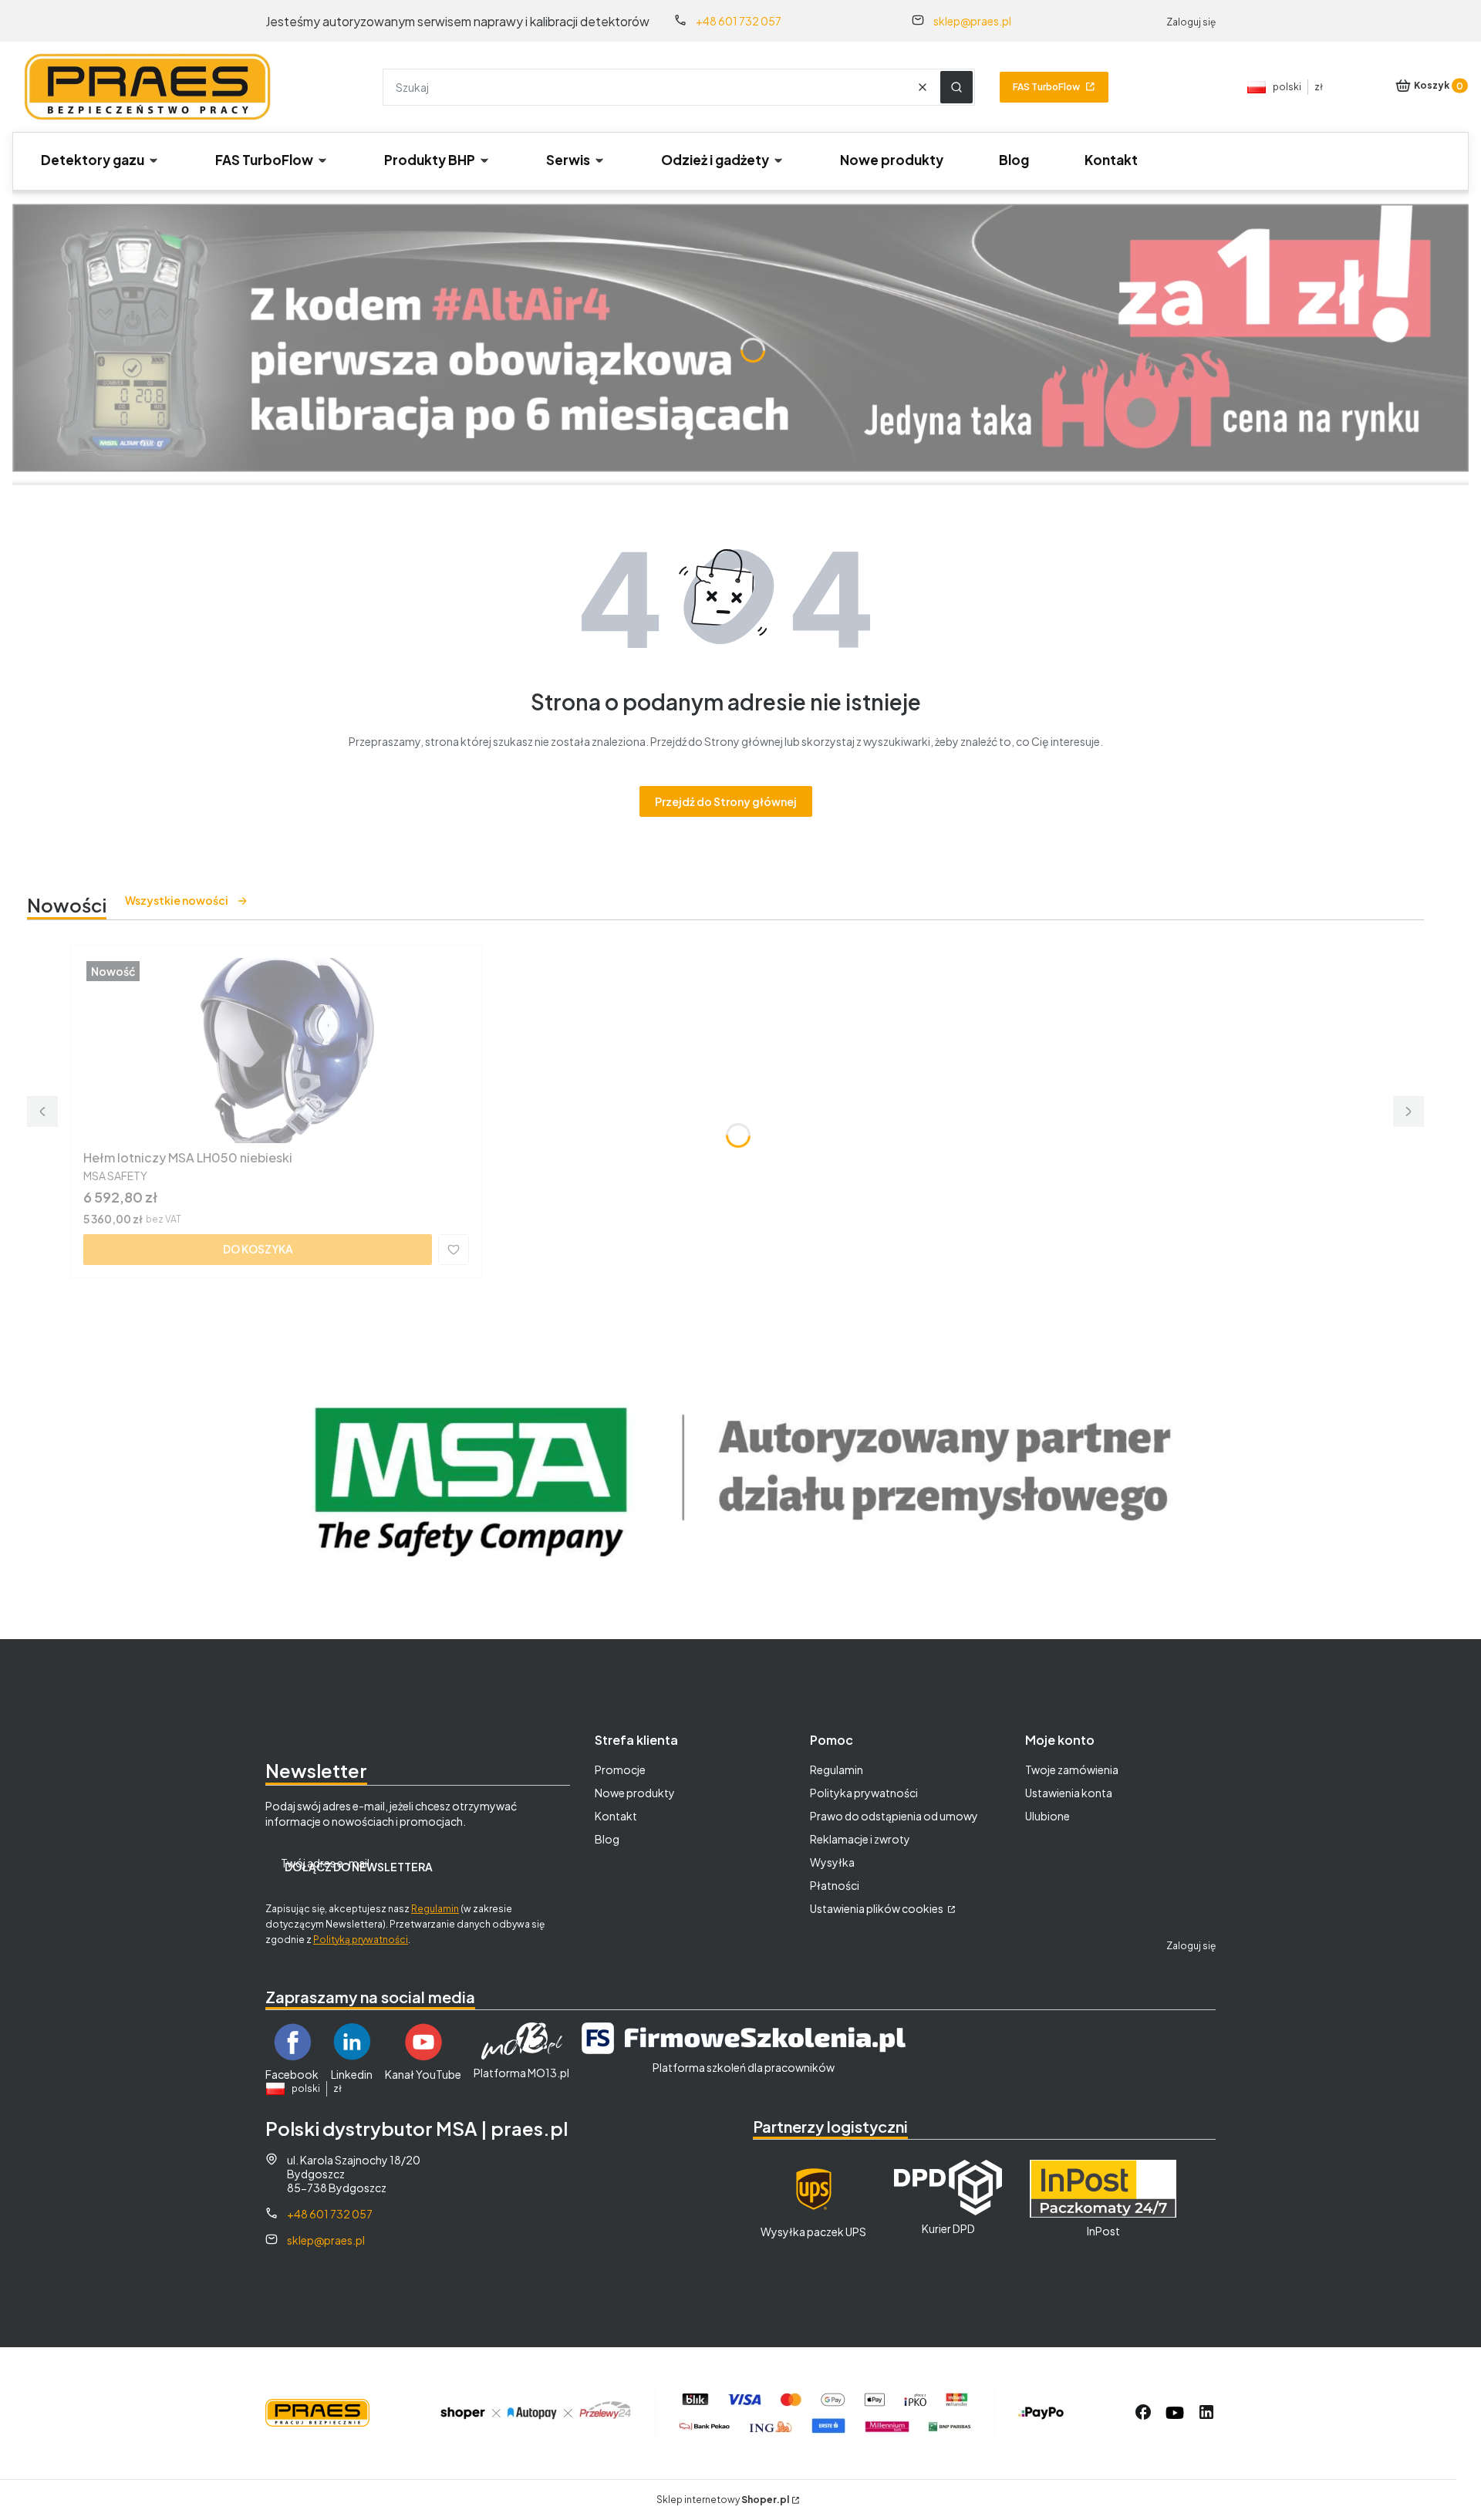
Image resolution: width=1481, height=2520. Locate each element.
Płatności (835, 1885)
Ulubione (1047, 1816)
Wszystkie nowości (177, 900)
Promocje (620, 1769)
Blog (607, 1839)
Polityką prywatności (361, 1940)
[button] (956, 87)
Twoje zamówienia (1072, 1769)
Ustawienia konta (1069, 1793)
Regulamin (435, 1909)
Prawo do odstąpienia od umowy (894, 1816)
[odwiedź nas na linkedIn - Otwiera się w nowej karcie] (1206, 2413)
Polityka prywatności (864, 1793)
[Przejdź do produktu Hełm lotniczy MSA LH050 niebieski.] (276, 1051)
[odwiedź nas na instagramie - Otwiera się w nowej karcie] (1175, 2413)
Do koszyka (258, 1249)
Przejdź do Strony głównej (726, 801)
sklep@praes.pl (972, 21)
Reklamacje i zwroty (860, 1839)
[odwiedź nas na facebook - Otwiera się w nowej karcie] (1143, 2413)
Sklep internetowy (723, 2500)
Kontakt (616, 1816)
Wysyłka (832, 1862)
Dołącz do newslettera (359, 1867)
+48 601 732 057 (739, 21)
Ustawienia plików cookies (877, 1908)
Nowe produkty (635, 1793)
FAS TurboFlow (1046, 87)
